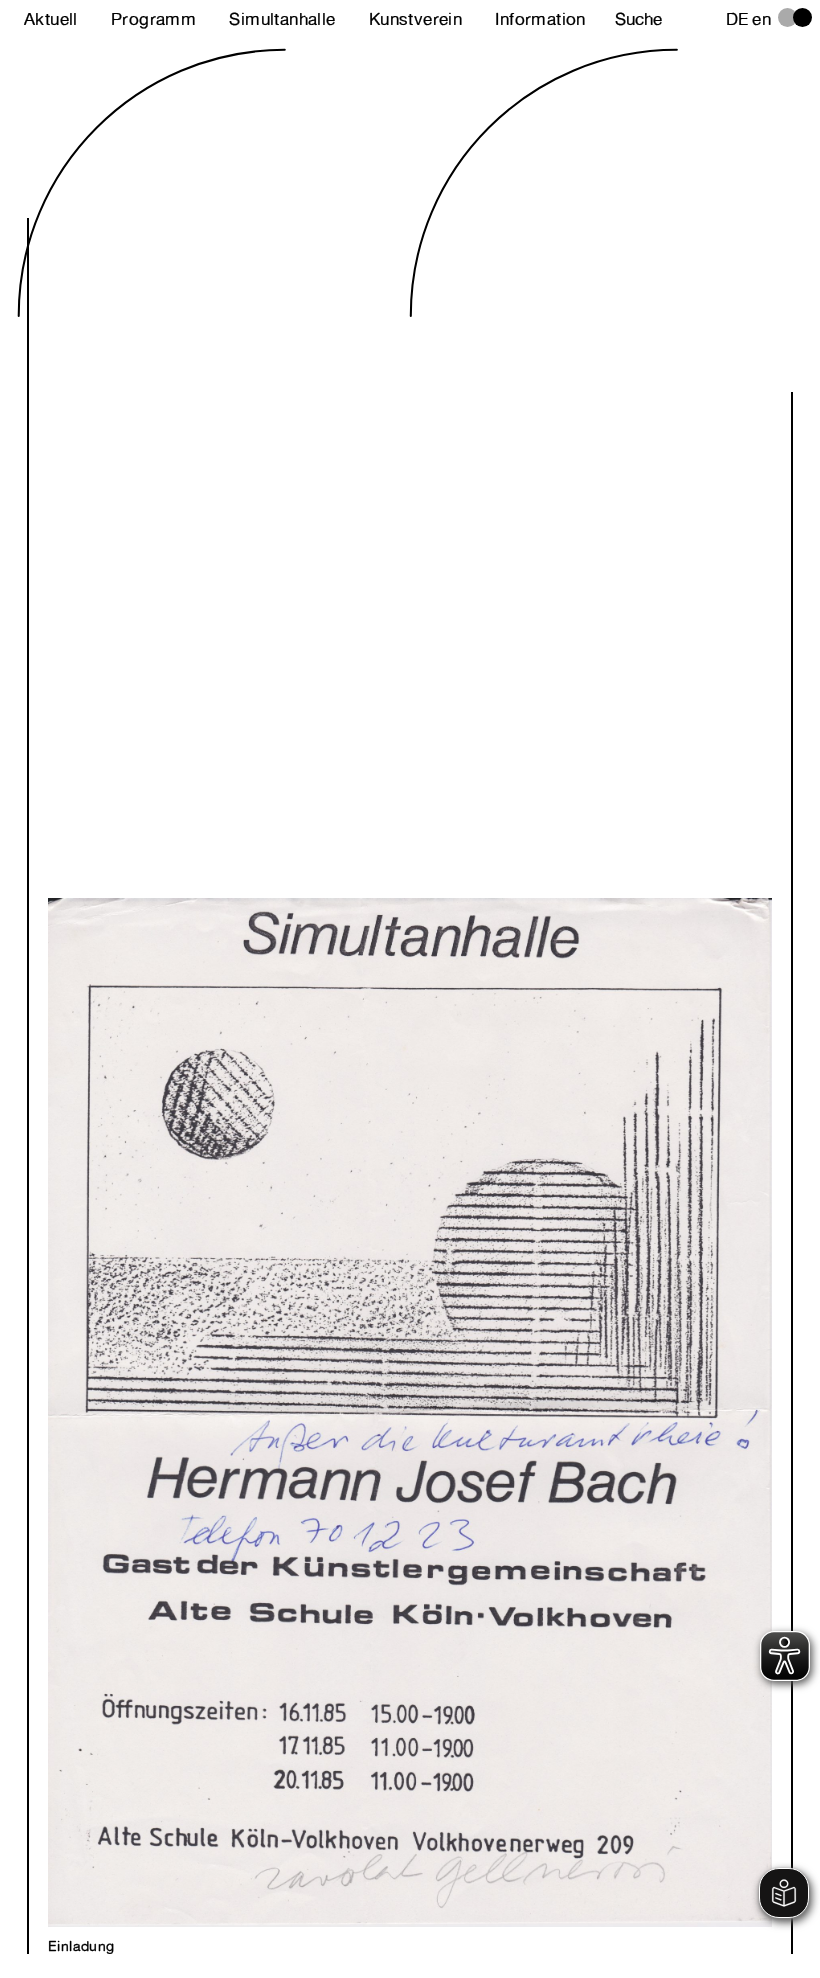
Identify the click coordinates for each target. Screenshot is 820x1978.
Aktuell (51, 19)
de (737, 19)
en (761, 19)
